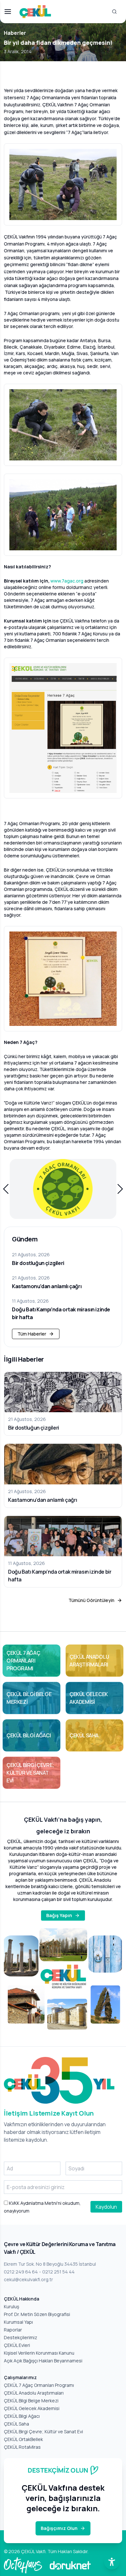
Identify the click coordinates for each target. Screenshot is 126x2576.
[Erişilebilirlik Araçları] (112, 2562)
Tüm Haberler (32, 1334)
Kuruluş (11, 2306)
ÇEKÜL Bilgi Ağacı (22, 2416)
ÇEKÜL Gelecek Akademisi (32, 2408)
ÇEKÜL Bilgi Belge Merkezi (31, 2401)
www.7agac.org (67, 581)
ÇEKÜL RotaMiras (22, 2447)
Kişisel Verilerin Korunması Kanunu (39, 2353)
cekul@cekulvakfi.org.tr (28, 2279)
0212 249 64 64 (21, 2272)
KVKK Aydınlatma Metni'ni (35, 2203)
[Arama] (114, 12)
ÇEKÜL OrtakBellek (23, 2439)
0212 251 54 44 (58, 2272)
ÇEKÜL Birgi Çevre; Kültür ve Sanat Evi (43, 2431)
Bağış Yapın (59, 1915)
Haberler (15, 33)
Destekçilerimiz (21, 2337)
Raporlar (13, 2330)
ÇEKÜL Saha (16, 2424)
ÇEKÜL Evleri (17, 2345)
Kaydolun (106, 2207)
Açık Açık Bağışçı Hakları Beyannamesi (43, 2361)
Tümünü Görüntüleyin (91, 1600)
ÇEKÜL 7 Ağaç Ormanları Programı (39, 2385)
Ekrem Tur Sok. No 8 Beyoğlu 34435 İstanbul (50, 2264)
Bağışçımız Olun (59, 2528)
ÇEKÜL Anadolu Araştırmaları (34, 2393)
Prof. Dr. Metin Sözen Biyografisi (37, 2314)
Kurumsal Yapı (18, 2322)
